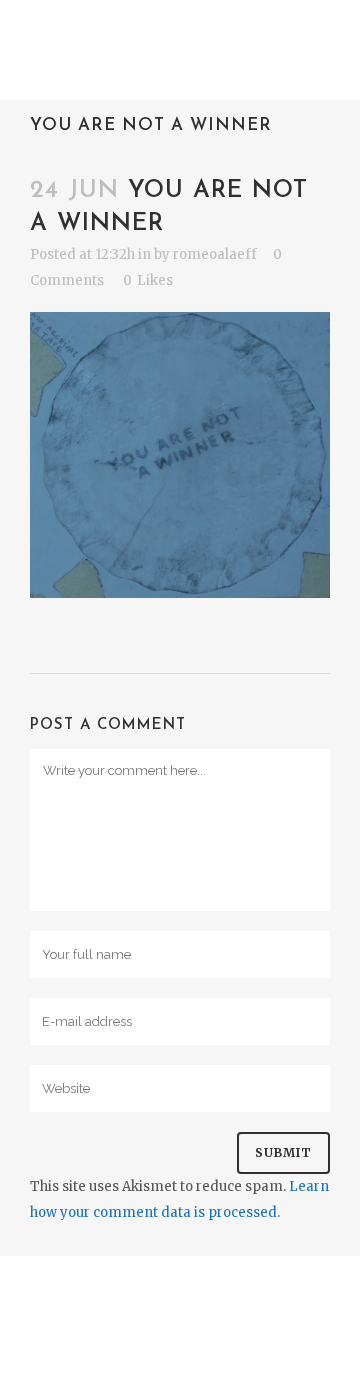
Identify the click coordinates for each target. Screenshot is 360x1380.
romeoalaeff (215, 254)
